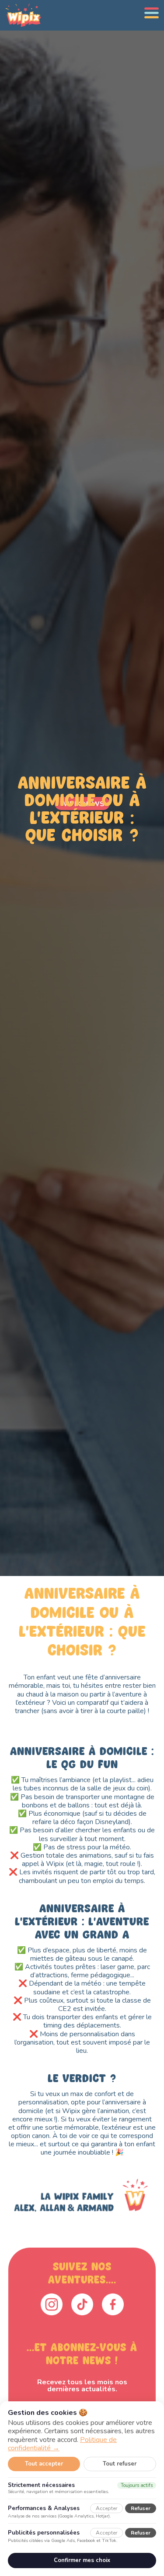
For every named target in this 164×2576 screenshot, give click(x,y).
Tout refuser (120, 2464)
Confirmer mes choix (82, 2560)
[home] (21, 15)
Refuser (141, 2508)
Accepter (106, 2508)
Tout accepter (44, 2464)
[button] (152, 13)
